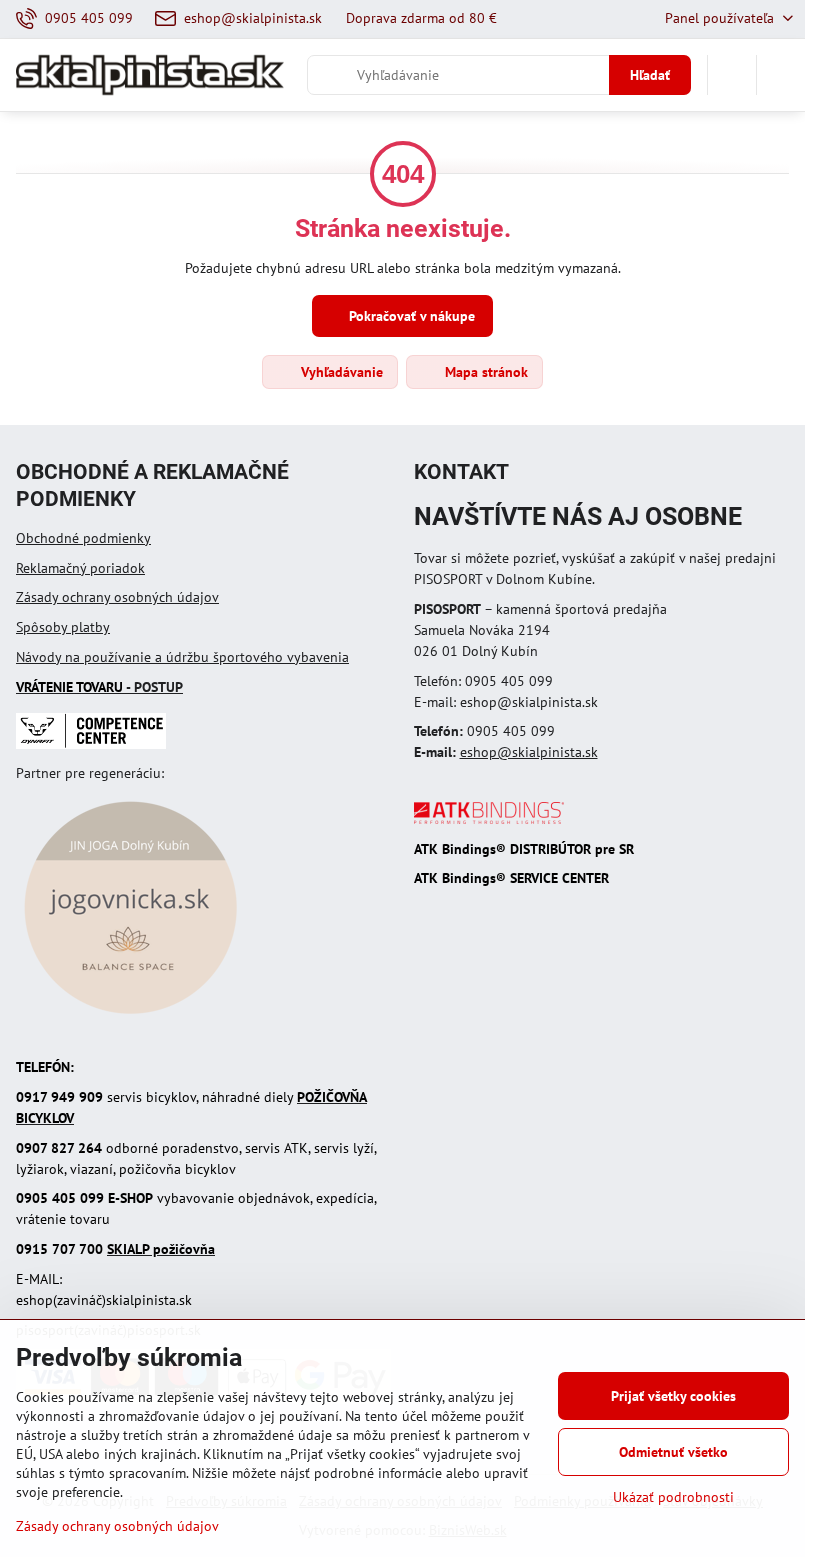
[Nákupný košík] (732, 75)
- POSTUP (99, 687)
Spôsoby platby (63, 627)
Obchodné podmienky (83, 538)
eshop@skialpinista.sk (529, 752)
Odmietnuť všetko (673, 1452)
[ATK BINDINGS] (489, 819)
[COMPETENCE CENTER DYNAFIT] (91, 744)
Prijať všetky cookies (673, 1396)
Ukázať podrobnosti (673, 1497)
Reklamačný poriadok (80, 568)
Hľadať (650, 75)
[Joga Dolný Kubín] (130, 1017)
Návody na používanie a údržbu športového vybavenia (182, 657)
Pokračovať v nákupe (410, 316)
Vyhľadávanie (340, 372)
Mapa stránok (484, 372)
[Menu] (781, 75)
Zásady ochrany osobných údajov (117, 597)
